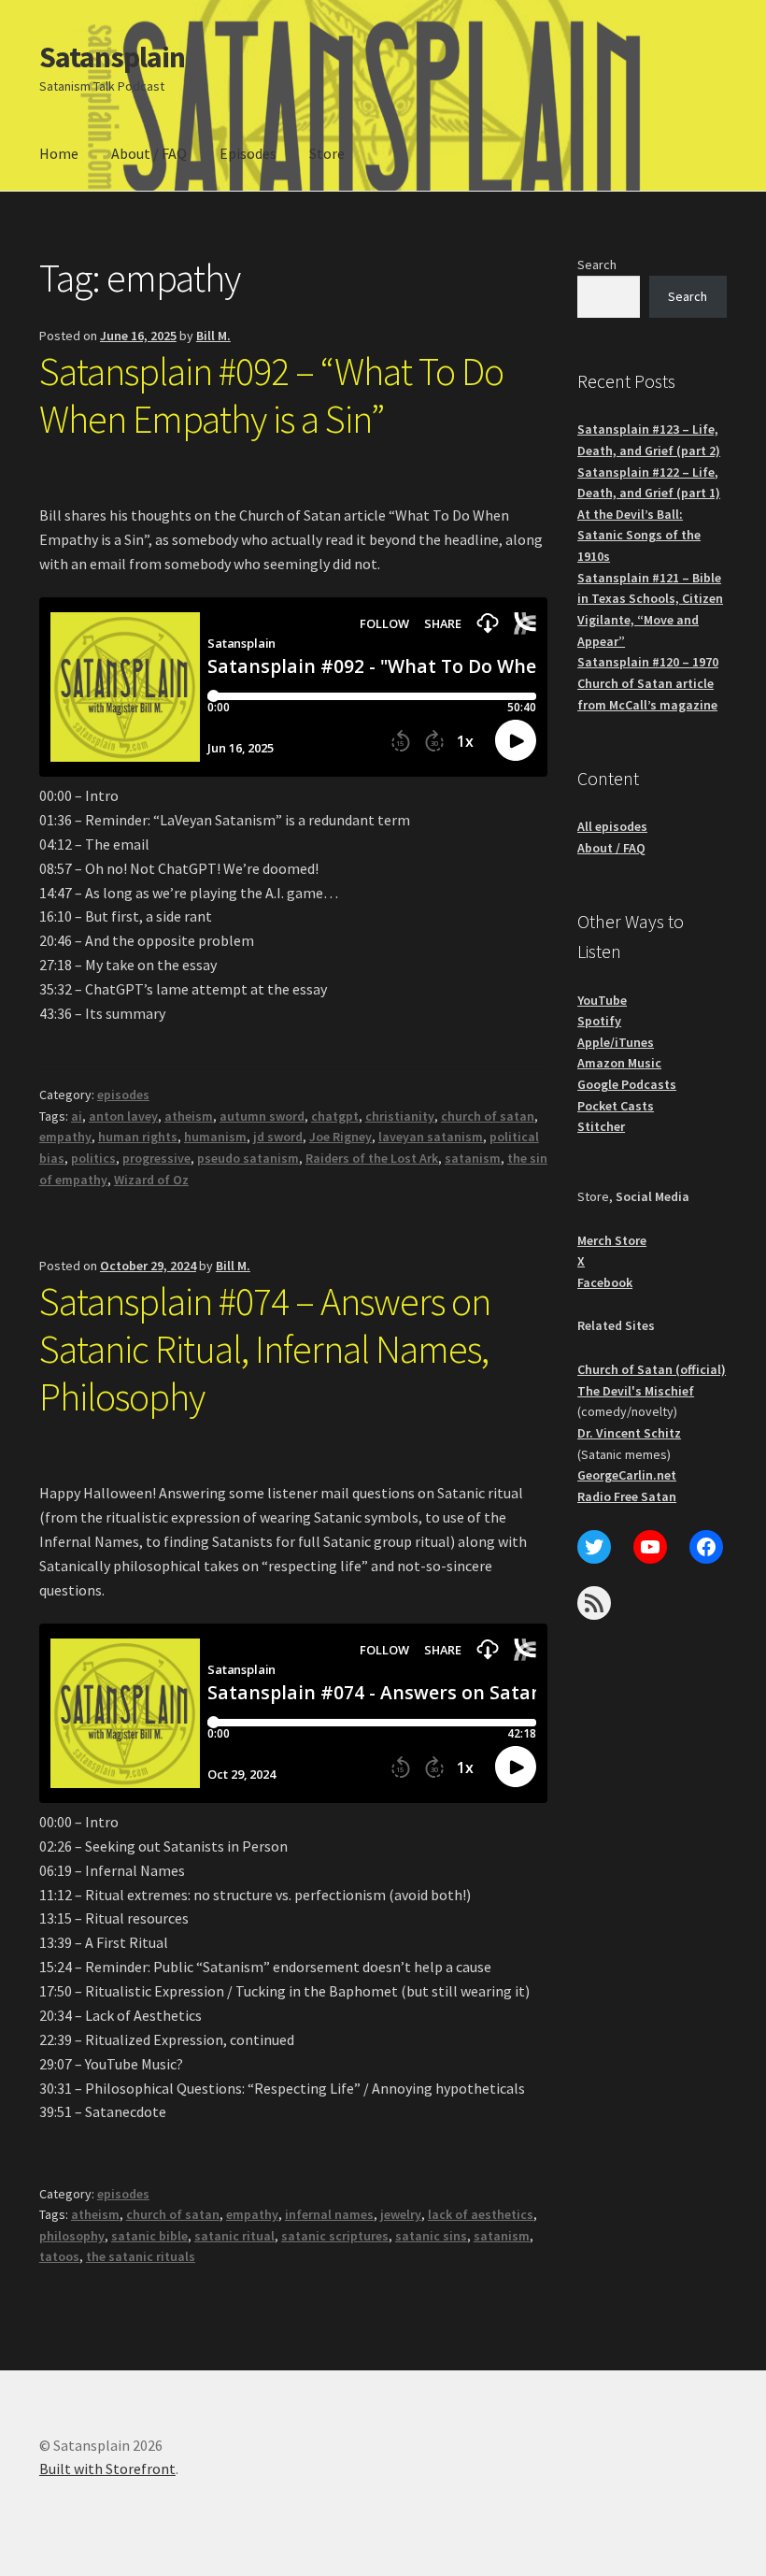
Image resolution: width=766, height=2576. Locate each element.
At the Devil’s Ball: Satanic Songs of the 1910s (639, 535)
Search (597, 265)
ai (77, 1116)
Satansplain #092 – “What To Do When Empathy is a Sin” (271, 395)
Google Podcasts (627, 1084)
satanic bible (149, 2236)
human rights (138, 1137)
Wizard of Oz (151, 1180)
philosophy (72, 2236)
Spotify (599, 1021)
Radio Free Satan (627, 1496)
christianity (400, 1116)
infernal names (329, 2214)
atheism (189, 1116)
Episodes (248, 153)
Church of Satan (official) (652, 1369)
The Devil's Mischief (636, 1391)
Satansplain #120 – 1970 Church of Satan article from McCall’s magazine (648, 683)
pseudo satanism (248, 1158)
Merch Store (612, 1240)
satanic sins (431, 2236)
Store (327, 153)
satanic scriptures (335, 2236)
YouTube (602, 1000)
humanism (215, 1137)
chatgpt (335, 1116)
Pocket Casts (616, 1106)
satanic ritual (234, 2236)
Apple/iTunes (616, 1042)
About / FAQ (149, 153)
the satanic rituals (141, 2256)
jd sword (278, 1137)
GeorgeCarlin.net (627, 1475)
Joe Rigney (340, 1137)
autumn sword (262, 1116)
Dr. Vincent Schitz (629, 1433)
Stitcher (601, 1126)
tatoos (59, 2256)
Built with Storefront (107, 2469)
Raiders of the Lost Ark (372, 1158)
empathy (65, 1137)
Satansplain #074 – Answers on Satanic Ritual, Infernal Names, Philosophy (265, 1349)
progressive (156, 1158)
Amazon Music (619, 1063)
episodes (123, 1095)
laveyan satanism (431, 1137)
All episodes (612, 826)
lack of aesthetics (481, 2214)
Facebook (605, 1282)
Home (59, 153)
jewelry (401, 2214)
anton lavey (123, 1116)
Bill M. (213, 336)
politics (93, 1158)
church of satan (488, 1116)
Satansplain (112, 57)
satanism (473, 1158)
